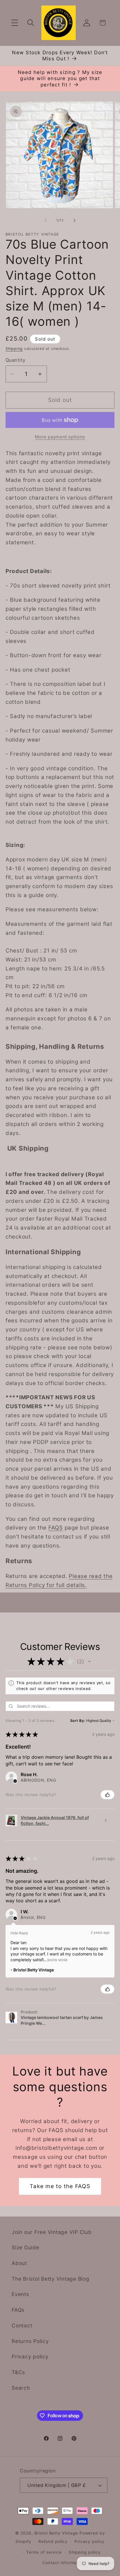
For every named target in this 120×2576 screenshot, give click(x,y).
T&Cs (18, 2372)
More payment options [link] (60, 437)
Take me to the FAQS (60, 2186)
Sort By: (78, 1721)
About (19, 2263)
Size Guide (25, 2247)
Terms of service (44, 2552)
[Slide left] (46, 220)
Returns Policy (30, 2341)
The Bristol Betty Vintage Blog (51, 2279)
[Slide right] (75, 220)
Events (20, 2294)
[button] (15, 23)
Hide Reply (19, 1933)
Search (21, 2388)
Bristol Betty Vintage (57, 2533)
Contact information (63, 2563)
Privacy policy (30, 2357)
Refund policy (53, 2541)
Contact (22, 2325)
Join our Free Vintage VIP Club (52, 2232)
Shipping (14, 349)
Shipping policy (85, 2552)
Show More (58, 1960)
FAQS (56, 1528)
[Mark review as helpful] (107, 1795)
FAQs (18, 2310)
